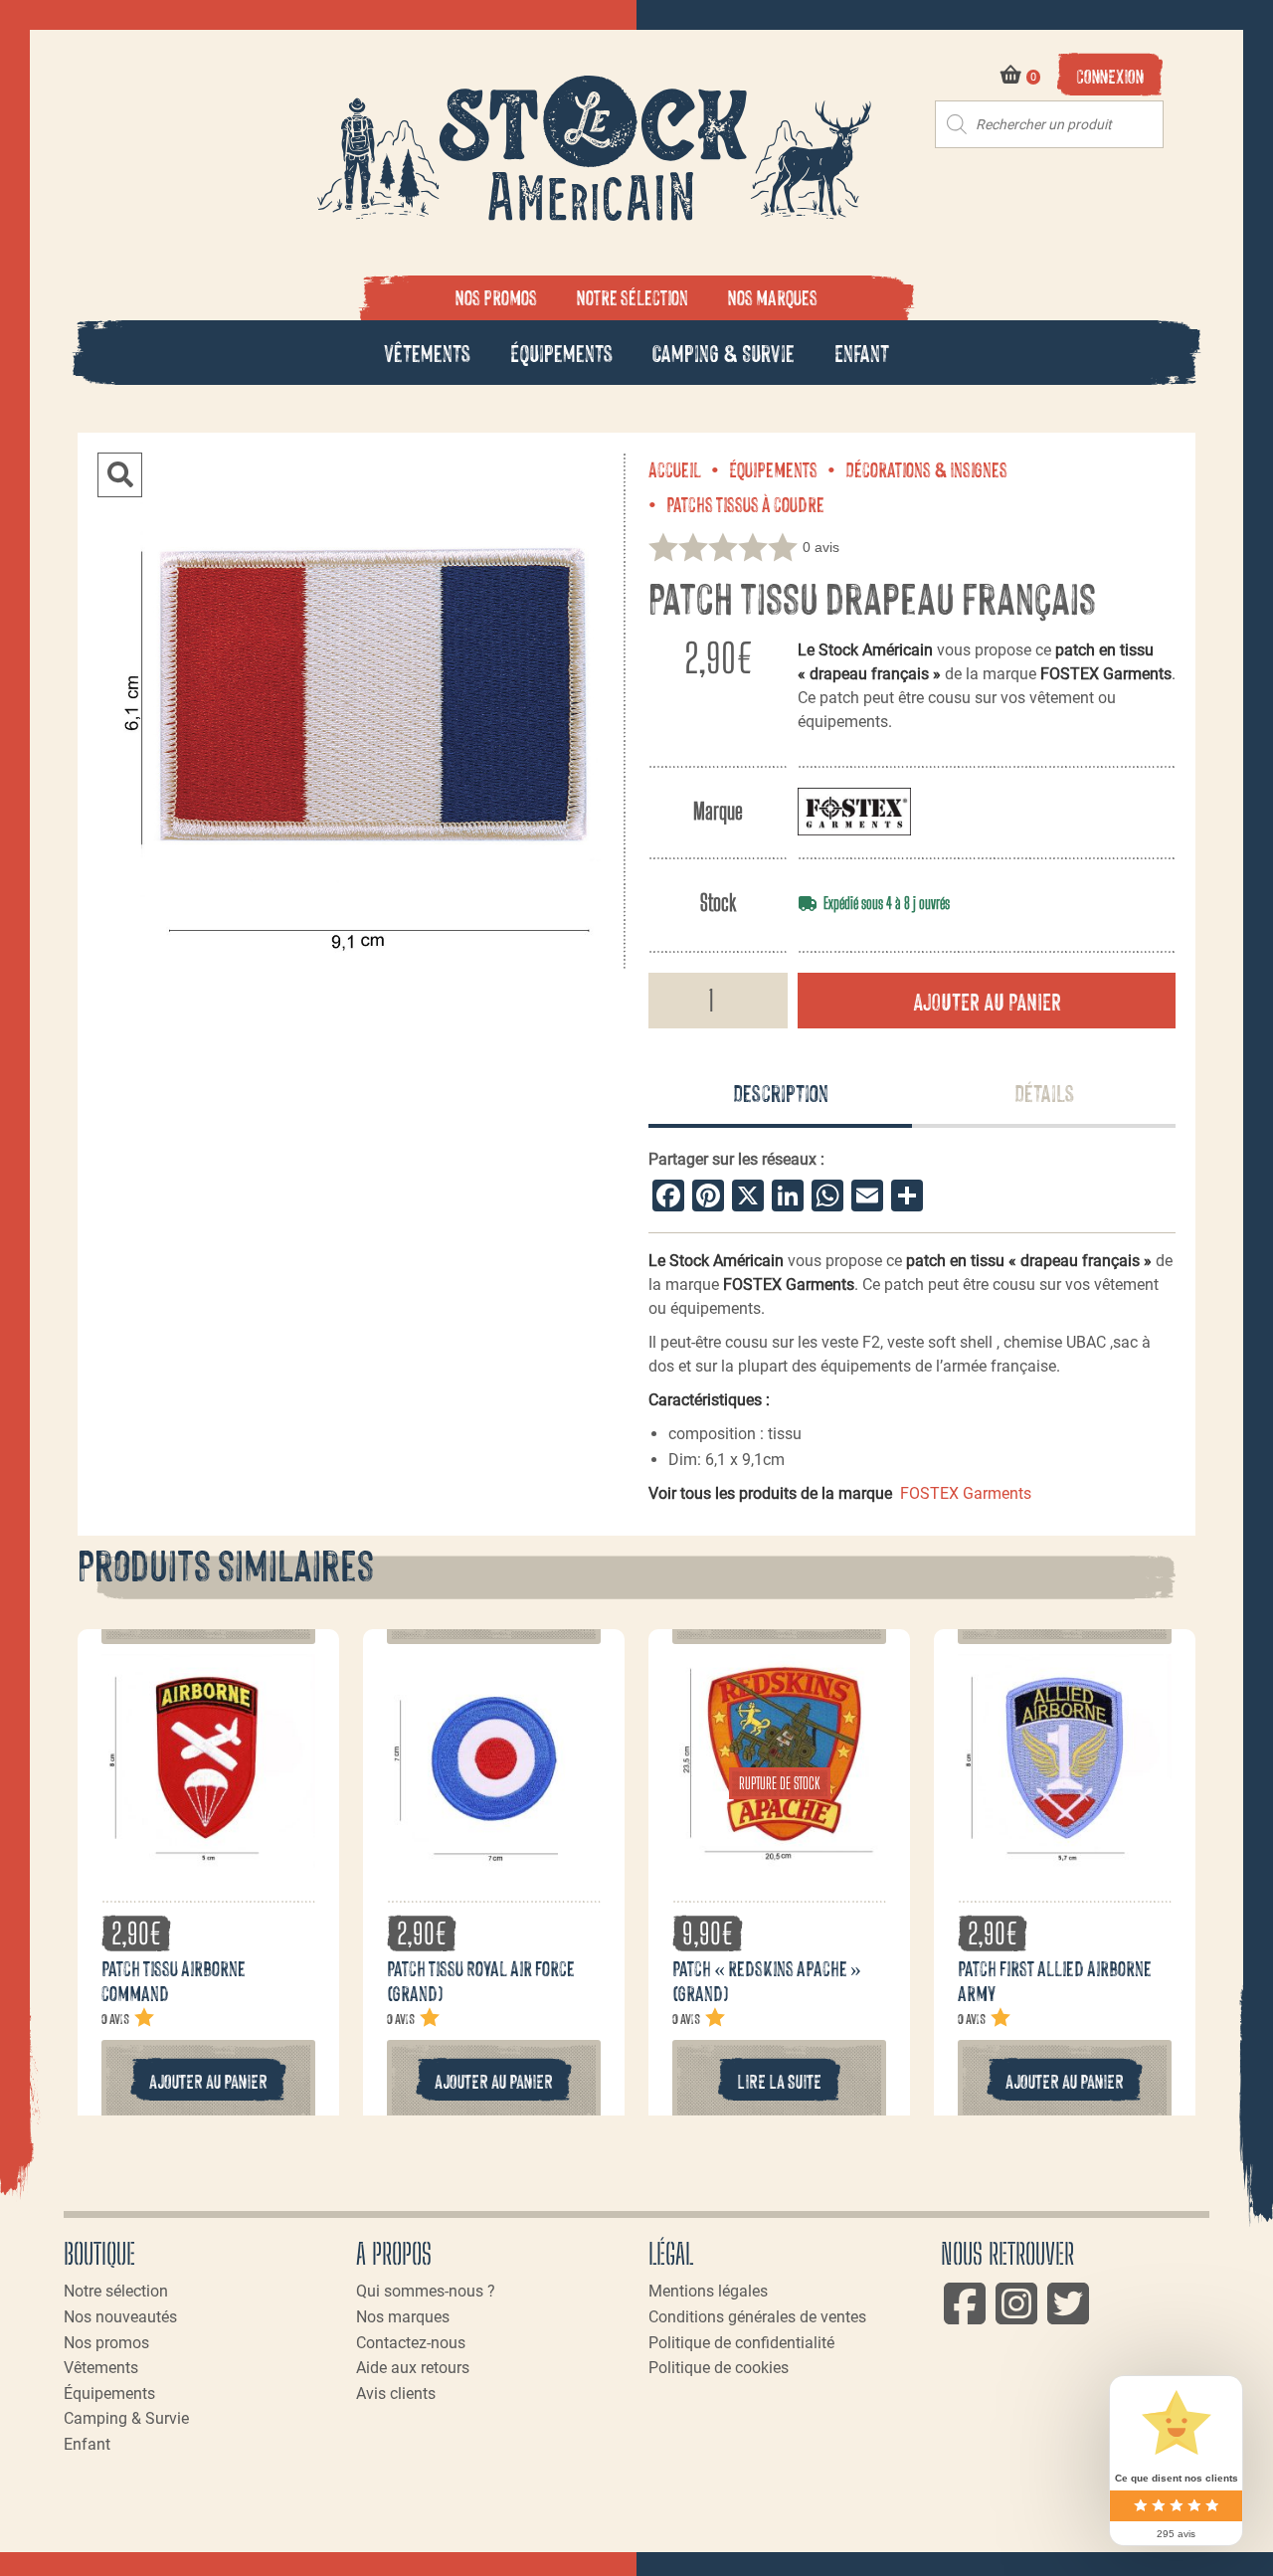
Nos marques (773, 296)
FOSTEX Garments (966, 1493)
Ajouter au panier (987, 1000)
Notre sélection (633, 296)
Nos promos (496, 296)
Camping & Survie (724, 352)
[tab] (780, 1094)
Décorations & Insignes (926, 468)
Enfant (862, 352)
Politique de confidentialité (741, 2343)
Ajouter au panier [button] (208, 2080)
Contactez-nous (411, 2343)
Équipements (561, 352)
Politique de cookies (719, 2368)
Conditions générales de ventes (757, 2317)
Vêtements (427, 352)
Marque (718, 811)
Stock (718, 903)
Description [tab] (781, 1092)
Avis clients (396, 2393)
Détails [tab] (1044, 1092)
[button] (120, 475)
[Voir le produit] (208, 1857)
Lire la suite (779, 2080)
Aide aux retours (413, 2368)
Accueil (675, 468)
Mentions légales (708, 2291)
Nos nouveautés (120, 2317)
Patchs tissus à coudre (745, 503)
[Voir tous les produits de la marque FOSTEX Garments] (854, 811)
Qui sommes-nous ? (426, 2291)
